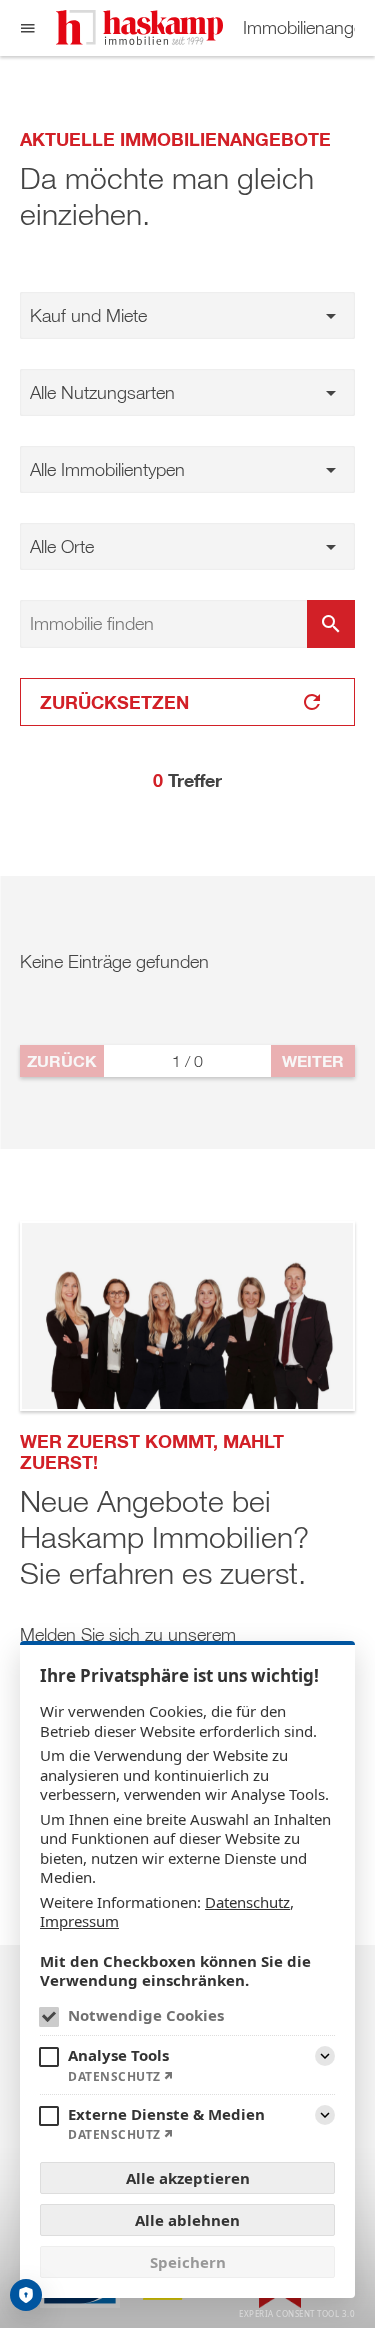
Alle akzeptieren (188, 2178)
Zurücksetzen (114, 702)
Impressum (79, 1921)
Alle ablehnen (187, 2220)
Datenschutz (247, 1902)
